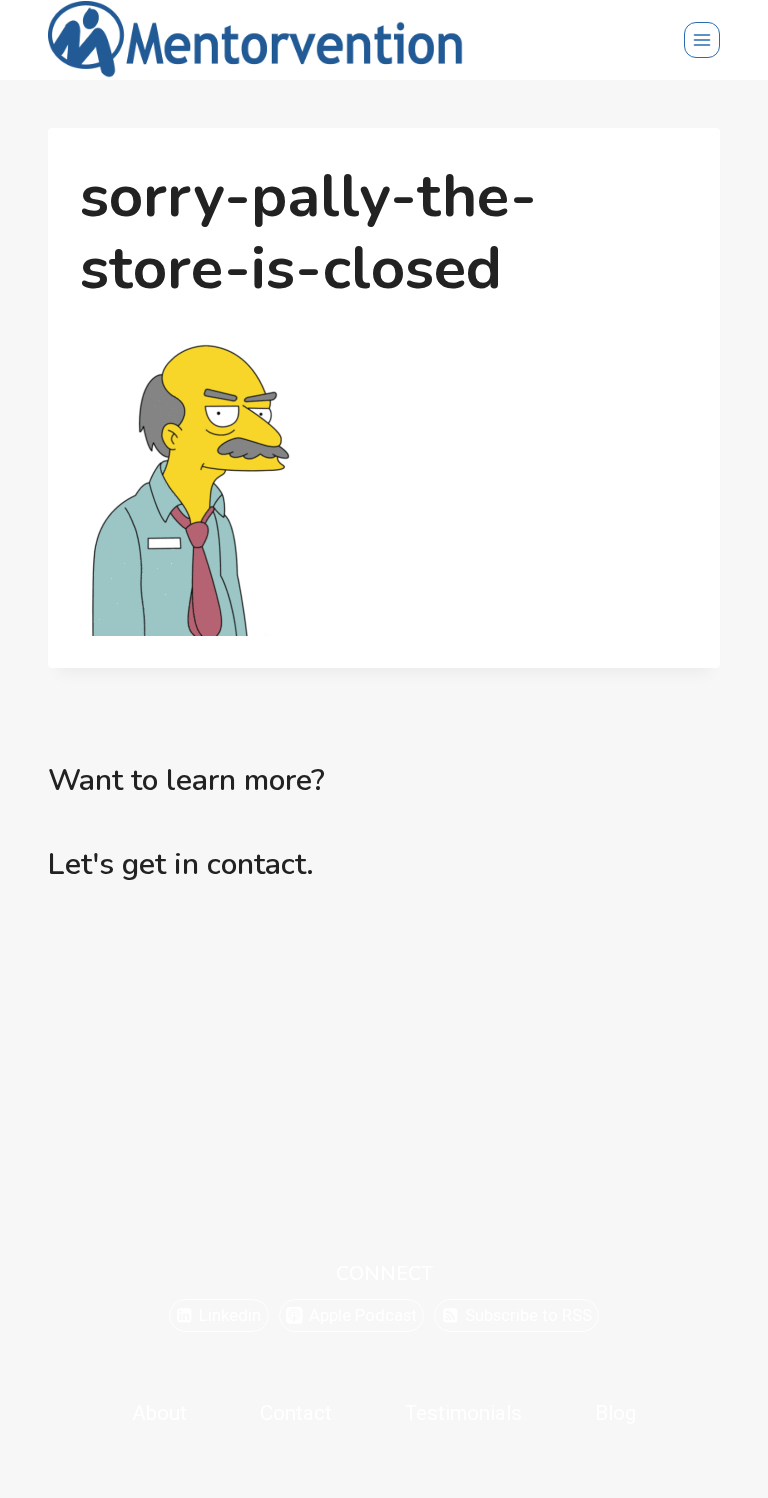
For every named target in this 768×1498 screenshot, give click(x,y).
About (159, 1413)
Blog (615, 1413)
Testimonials (463, 1413)
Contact (296, 1413)
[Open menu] (702, 40)
